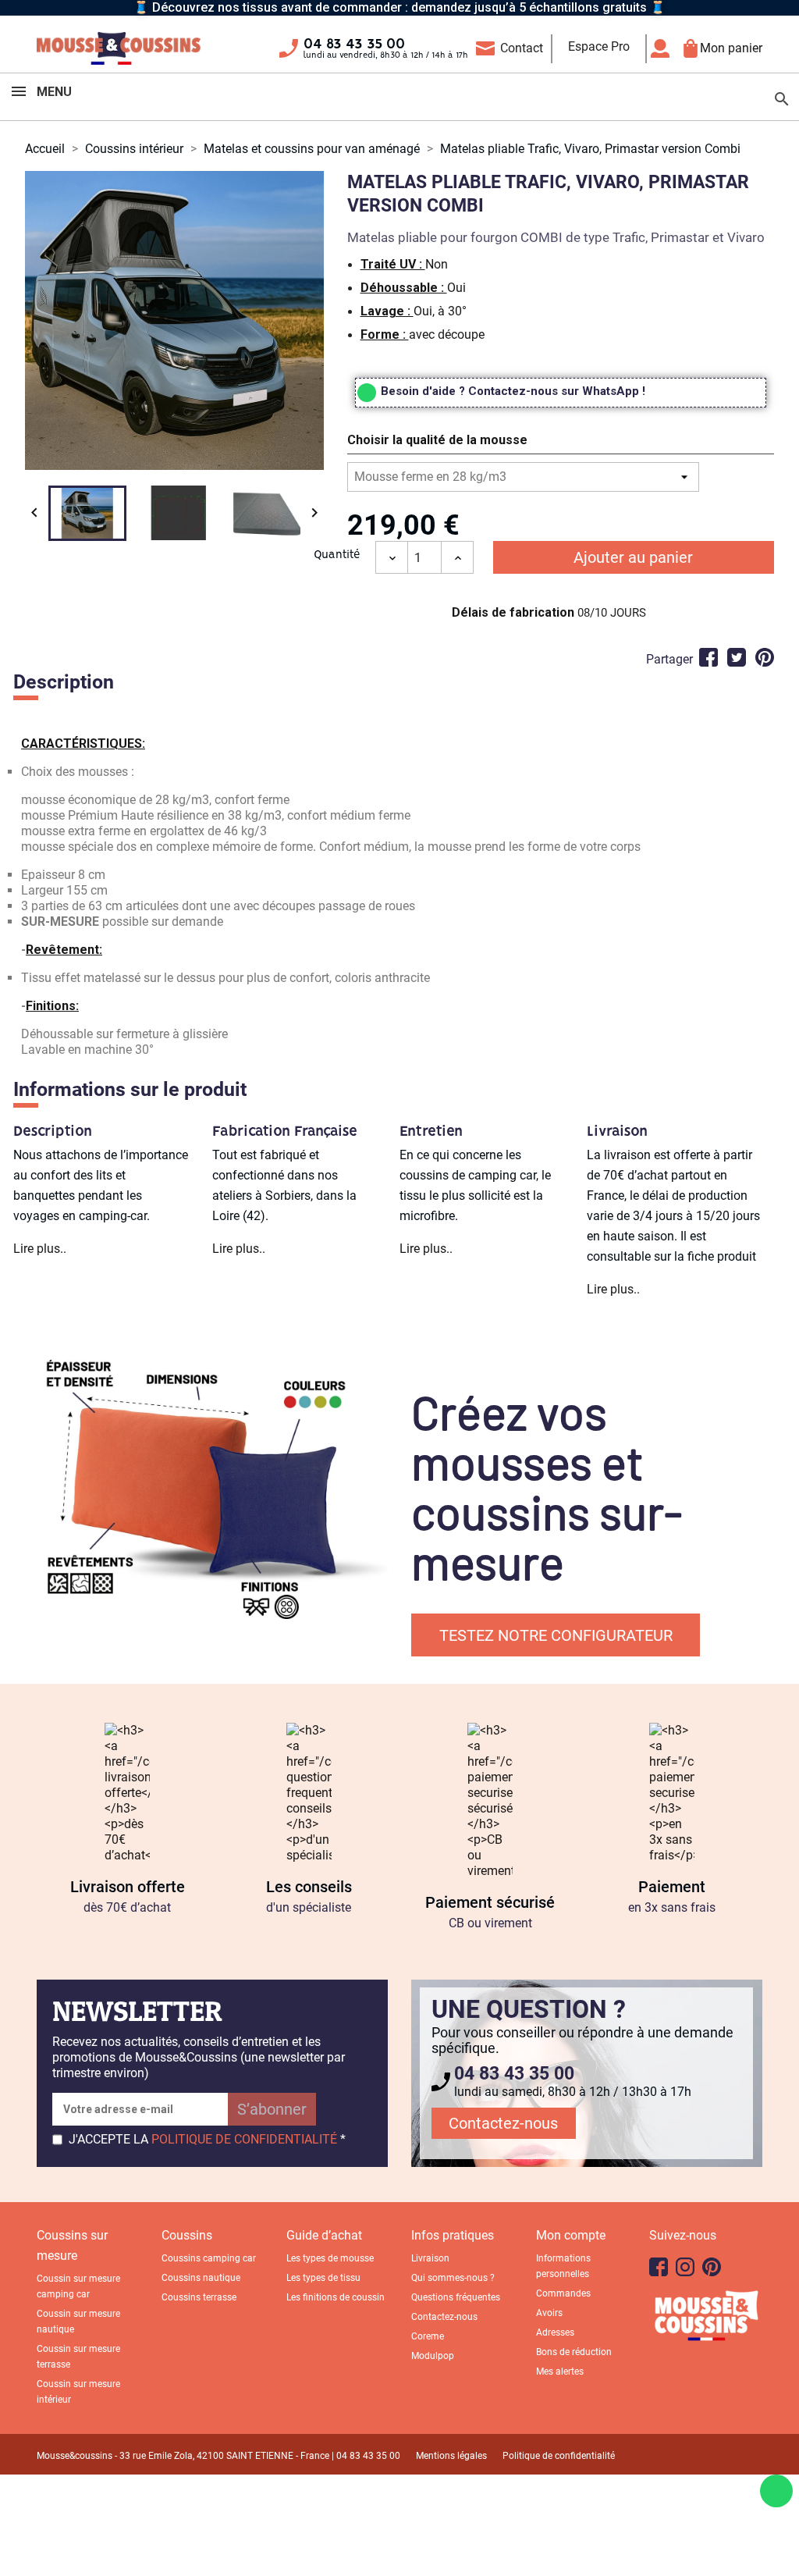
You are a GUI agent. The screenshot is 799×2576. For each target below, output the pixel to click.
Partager (708, 657)
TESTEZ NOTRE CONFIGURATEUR (556, 1635)
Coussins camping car (209, 2258)
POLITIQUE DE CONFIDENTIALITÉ (244, 2139)
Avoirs (549, 2313)
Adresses (555, 2332)
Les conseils (309, 1887)
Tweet (737, 657)
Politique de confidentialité (559, 2456)
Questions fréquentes (456, 2297)
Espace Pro (599, 46)
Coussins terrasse (199, 2297)
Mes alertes (560, 2371)
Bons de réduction (574, 2352)
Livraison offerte (128, 1887)
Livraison (430, 2258)
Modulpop (433, 2356)
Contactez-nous (503, 2123)
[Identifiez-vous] (664, 48)
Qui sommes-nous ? (453, 2278)
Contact (522, 48)
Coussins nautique (201, 2278)
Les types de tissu (323, 2278)
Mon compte (571, 2235)
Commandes (563, 2293)
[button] (561, 443)
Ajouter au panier (633, 557)
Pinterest (765, 657)
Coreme (428, 2336)
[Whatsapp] (776, 2491)
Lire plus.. (40, 1249)
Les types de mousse (330, 2258)
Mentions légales (451, 2456)
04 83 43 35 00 (354, 44)
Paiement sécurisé (490, 1902)
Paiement (672, 1887)
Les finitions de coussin (336, 2297)
